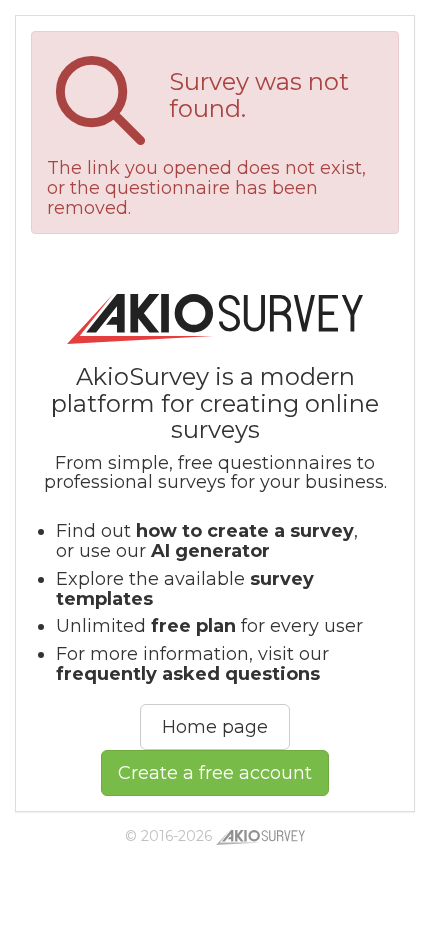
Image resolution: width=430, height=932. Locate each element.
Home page (215, 727)
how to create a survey (245, 531)
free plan (193, 626)
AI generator (210, 551)
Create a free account (215, 773)
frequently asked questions (188, 674)
